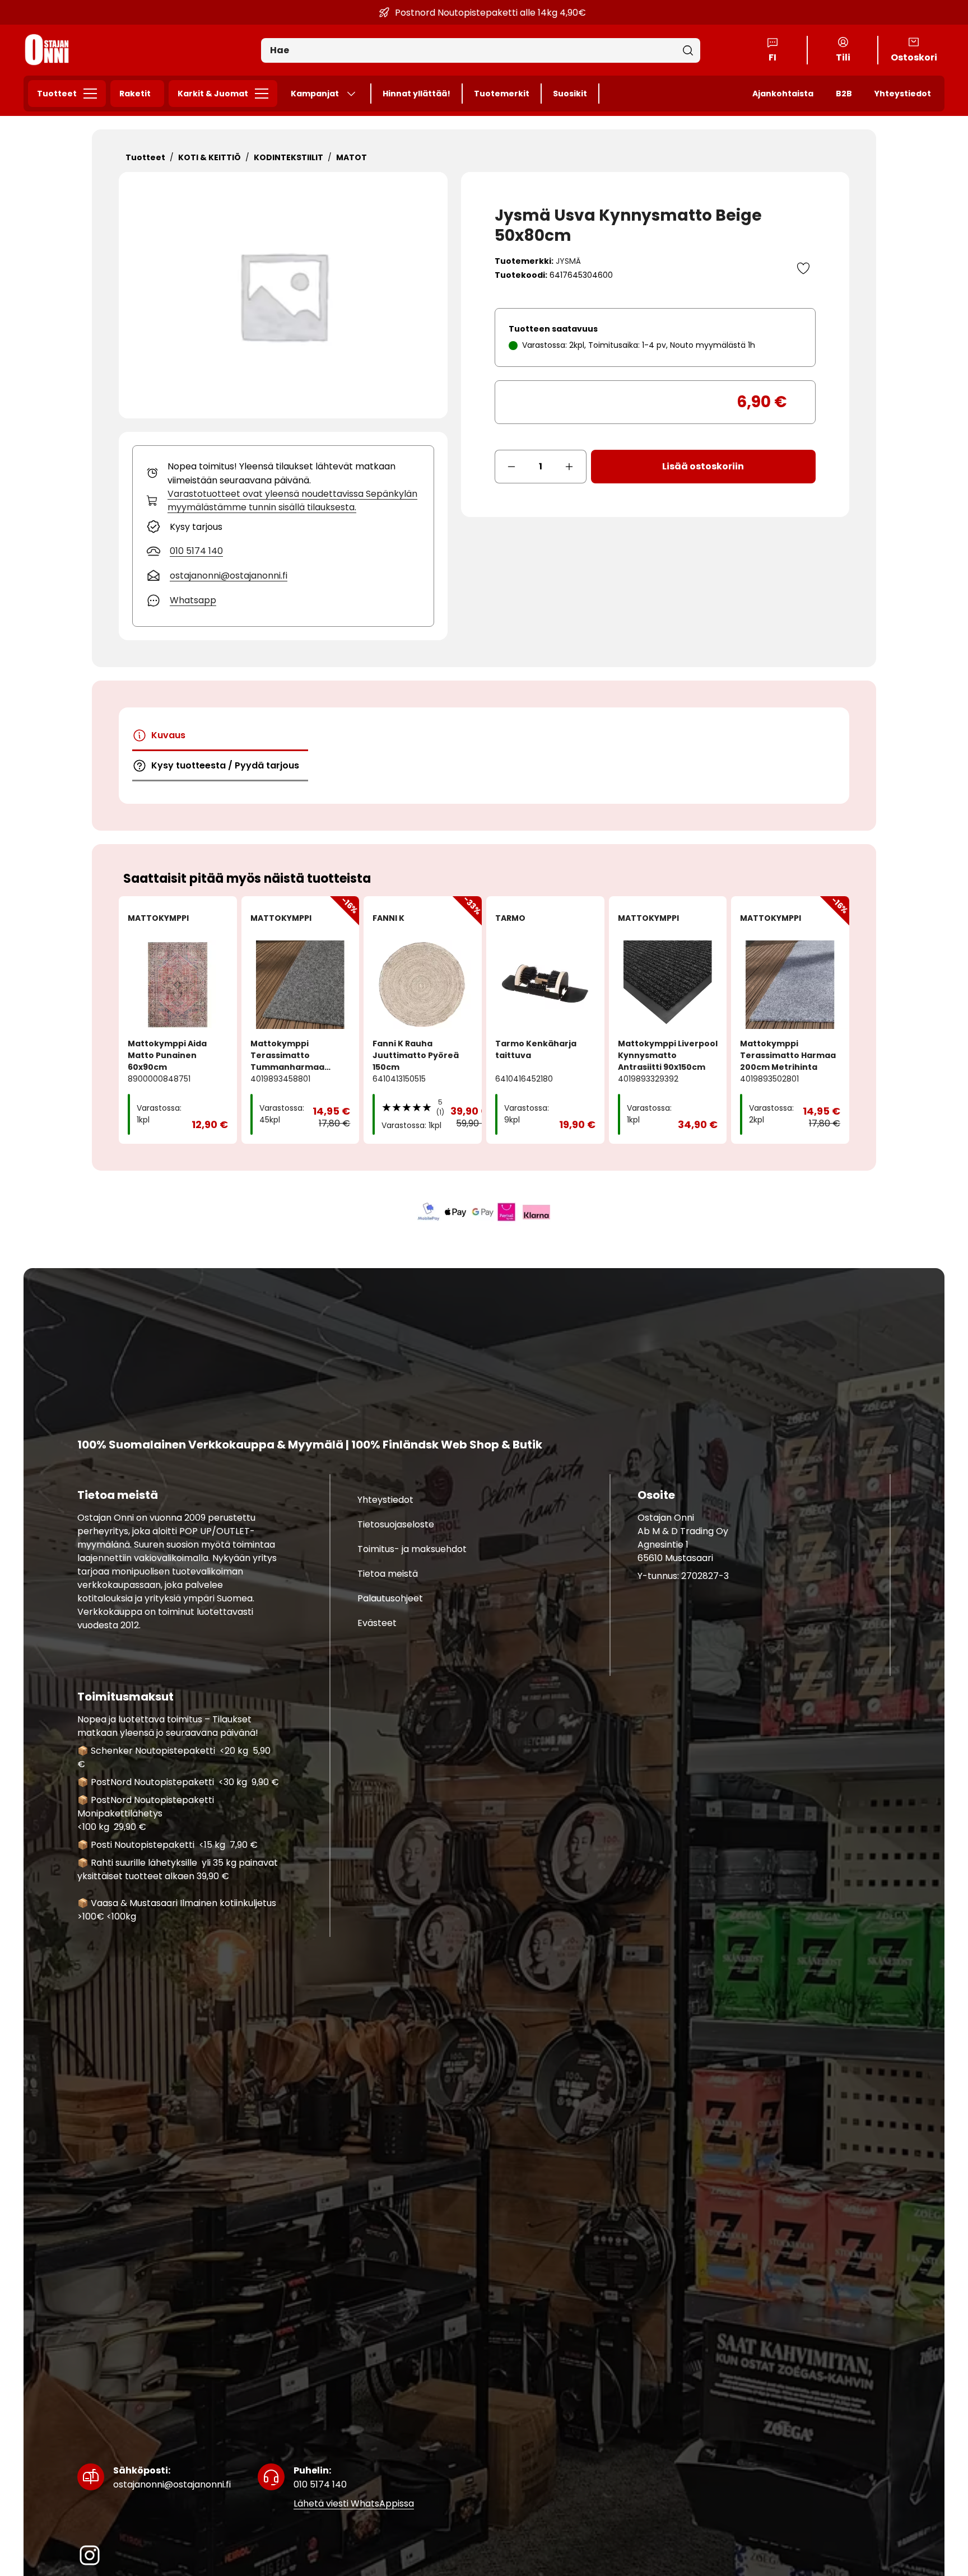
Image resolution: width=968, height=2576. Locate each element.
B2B (844, 94)
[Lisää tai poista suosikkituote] (803, 268)
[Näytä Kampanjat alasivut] (356, 94)
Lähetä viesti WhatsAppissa (354, 2503)
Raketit (135, 94)
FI (772, 57)
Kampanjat (315, 94)
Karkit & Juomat (213, 94)
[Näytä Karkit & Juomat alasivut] (265, 94)
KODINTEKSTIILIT (288, 157)
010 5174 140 (320, 2477)
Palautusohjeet (390, 1598)
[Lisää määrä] (570, 467)
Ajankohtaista (783, 94)
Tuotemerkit (502, 94)
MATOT (352, 157)
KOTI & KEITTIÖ (210, 157)
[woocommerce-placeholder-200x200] (283, 295)
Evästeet (377, 1623)
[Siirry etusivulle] (47, 50)
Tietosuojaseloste (396, 1524)
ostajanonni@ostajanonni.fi (172, 2477)
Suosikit (570, 94)
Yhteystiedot (903, 94)
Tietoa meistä (388, 1574)
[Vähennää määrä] (511, 467)
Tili (843, 57)
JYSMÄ (568, 261)
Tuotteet (57, 94)
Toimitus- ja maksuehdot (412, 1549)
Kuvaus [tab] (168, 735)
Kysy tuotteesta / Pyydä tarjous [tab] (225, 765)
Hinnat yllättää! (416, 94)
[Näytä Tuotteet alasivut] (94, 94)
